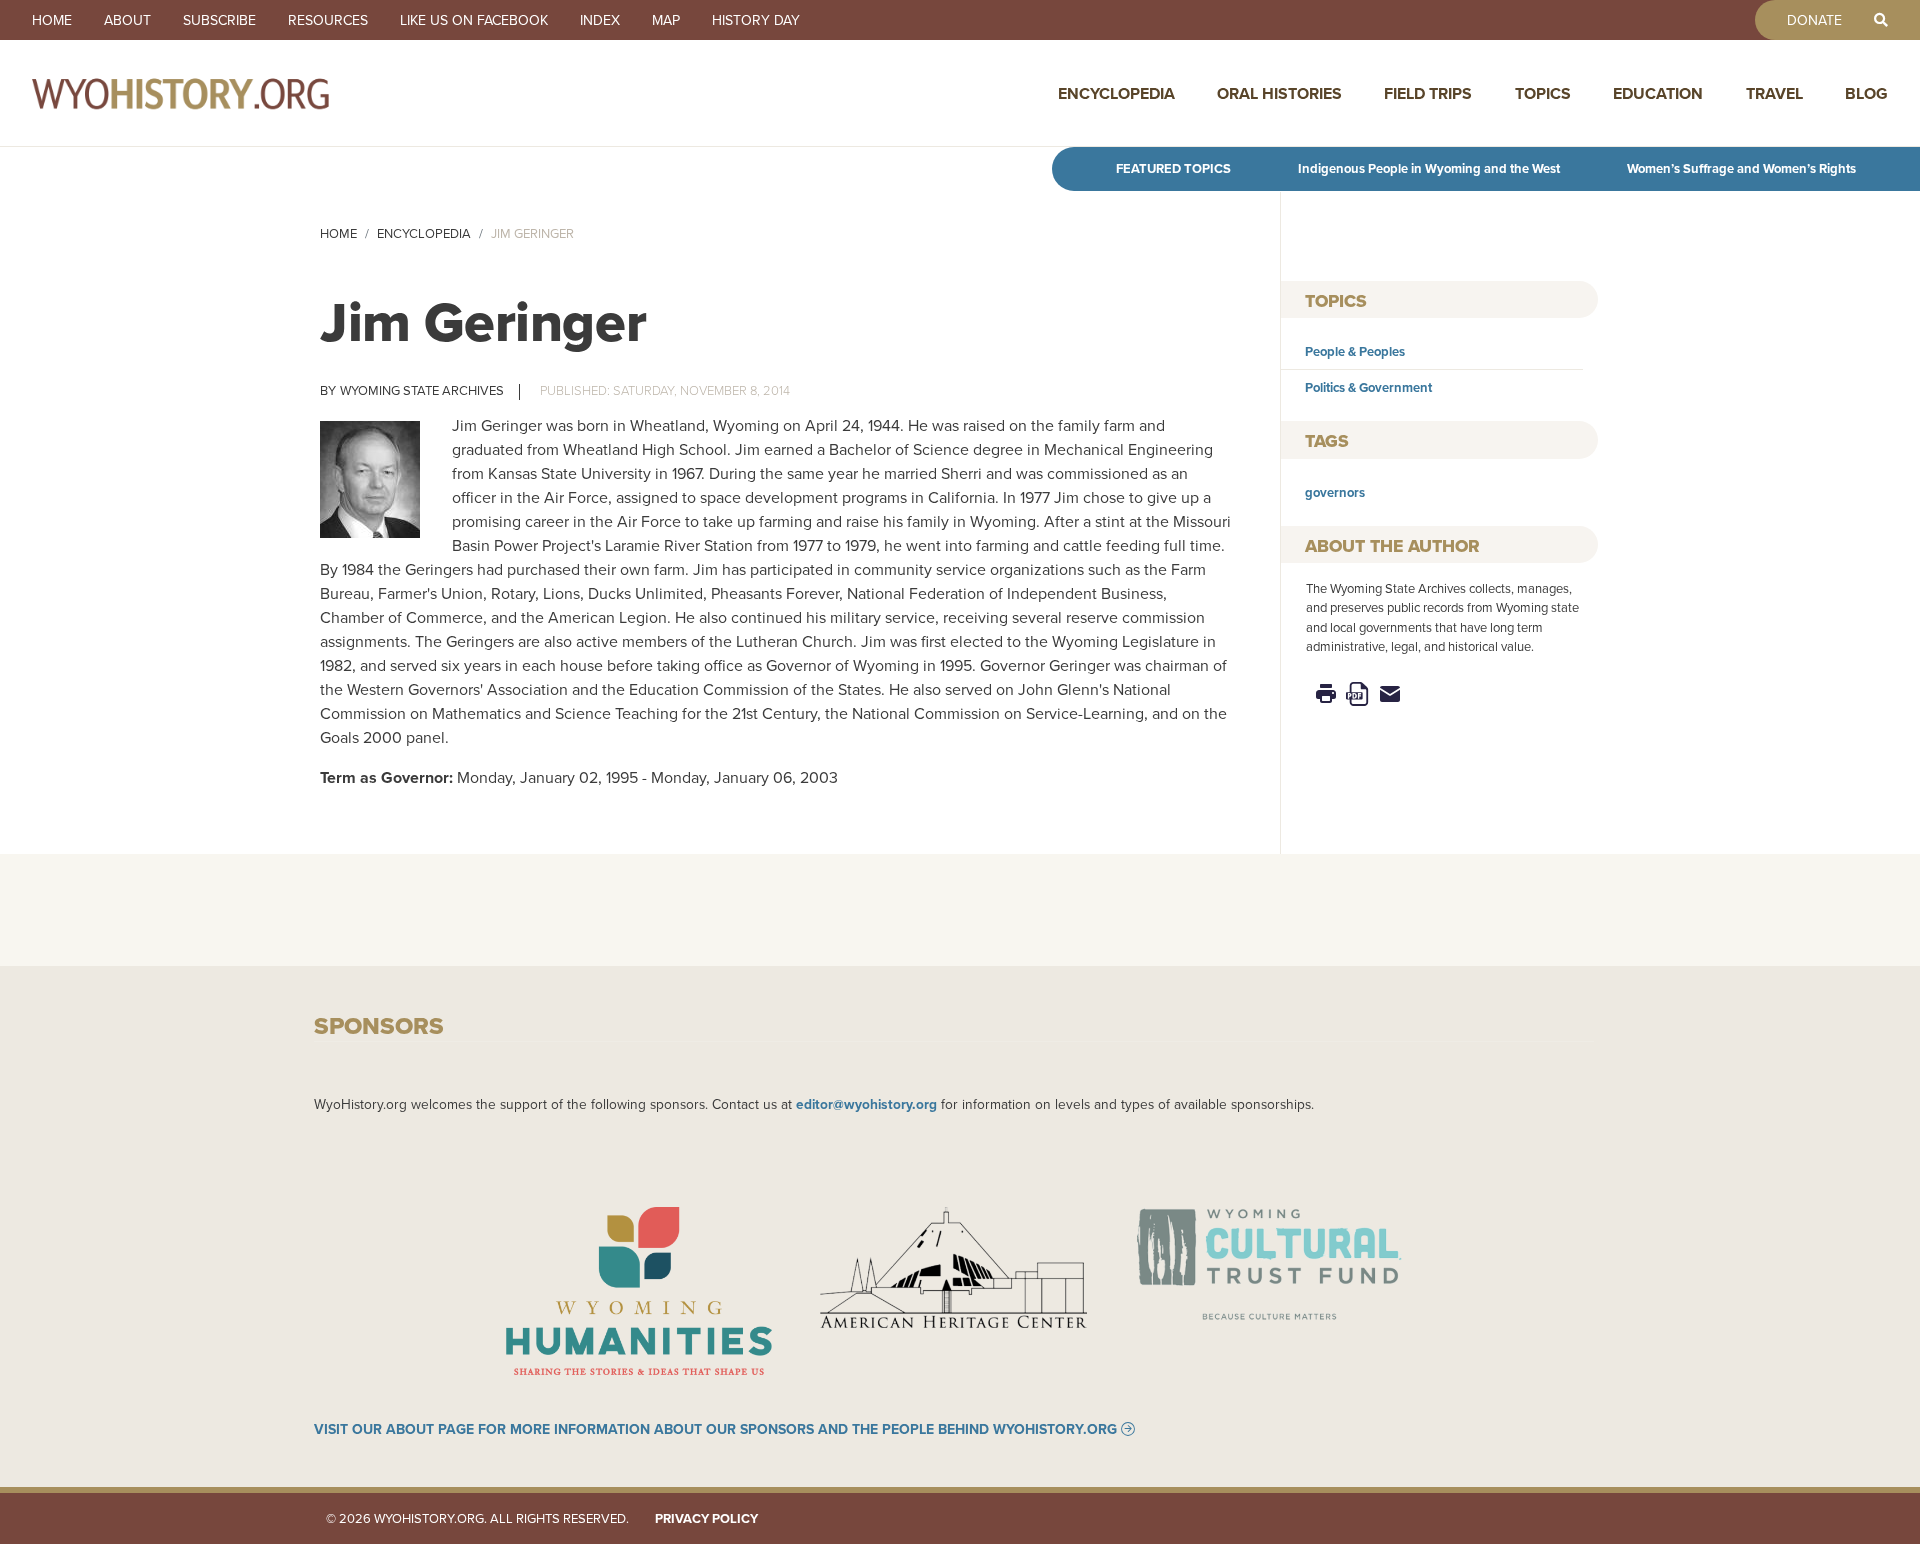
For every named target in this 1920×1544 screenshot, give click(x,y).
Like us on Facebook (474, 20)
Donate (1814, 20)
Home (52, 20)
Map (666, 20)
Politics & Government (1368, 387)
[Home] (224, 93)
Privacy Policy (706, 1518)
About (127, 20)
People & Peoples (1355, 351)
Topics (1543, 93)
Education (1658, 93)
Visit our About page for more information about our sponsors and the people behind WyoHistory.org (715, 1429)
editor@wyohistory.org (866, 1104)
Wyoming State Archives (422, 390)
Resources (328, 20)
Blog (1866, 93)
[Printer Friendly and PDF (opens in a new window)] (1358, 692)
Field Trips (1428, 93)
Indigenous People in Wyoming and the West (1429, 168)
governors (1335, 492)
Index (600, 20)
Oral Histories (1279, 93)
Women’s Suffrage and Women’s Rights (1741, 168)
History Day (756, 20)
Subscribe (219, 20)
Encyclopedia (1116, 93)
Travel (1774, 93)
